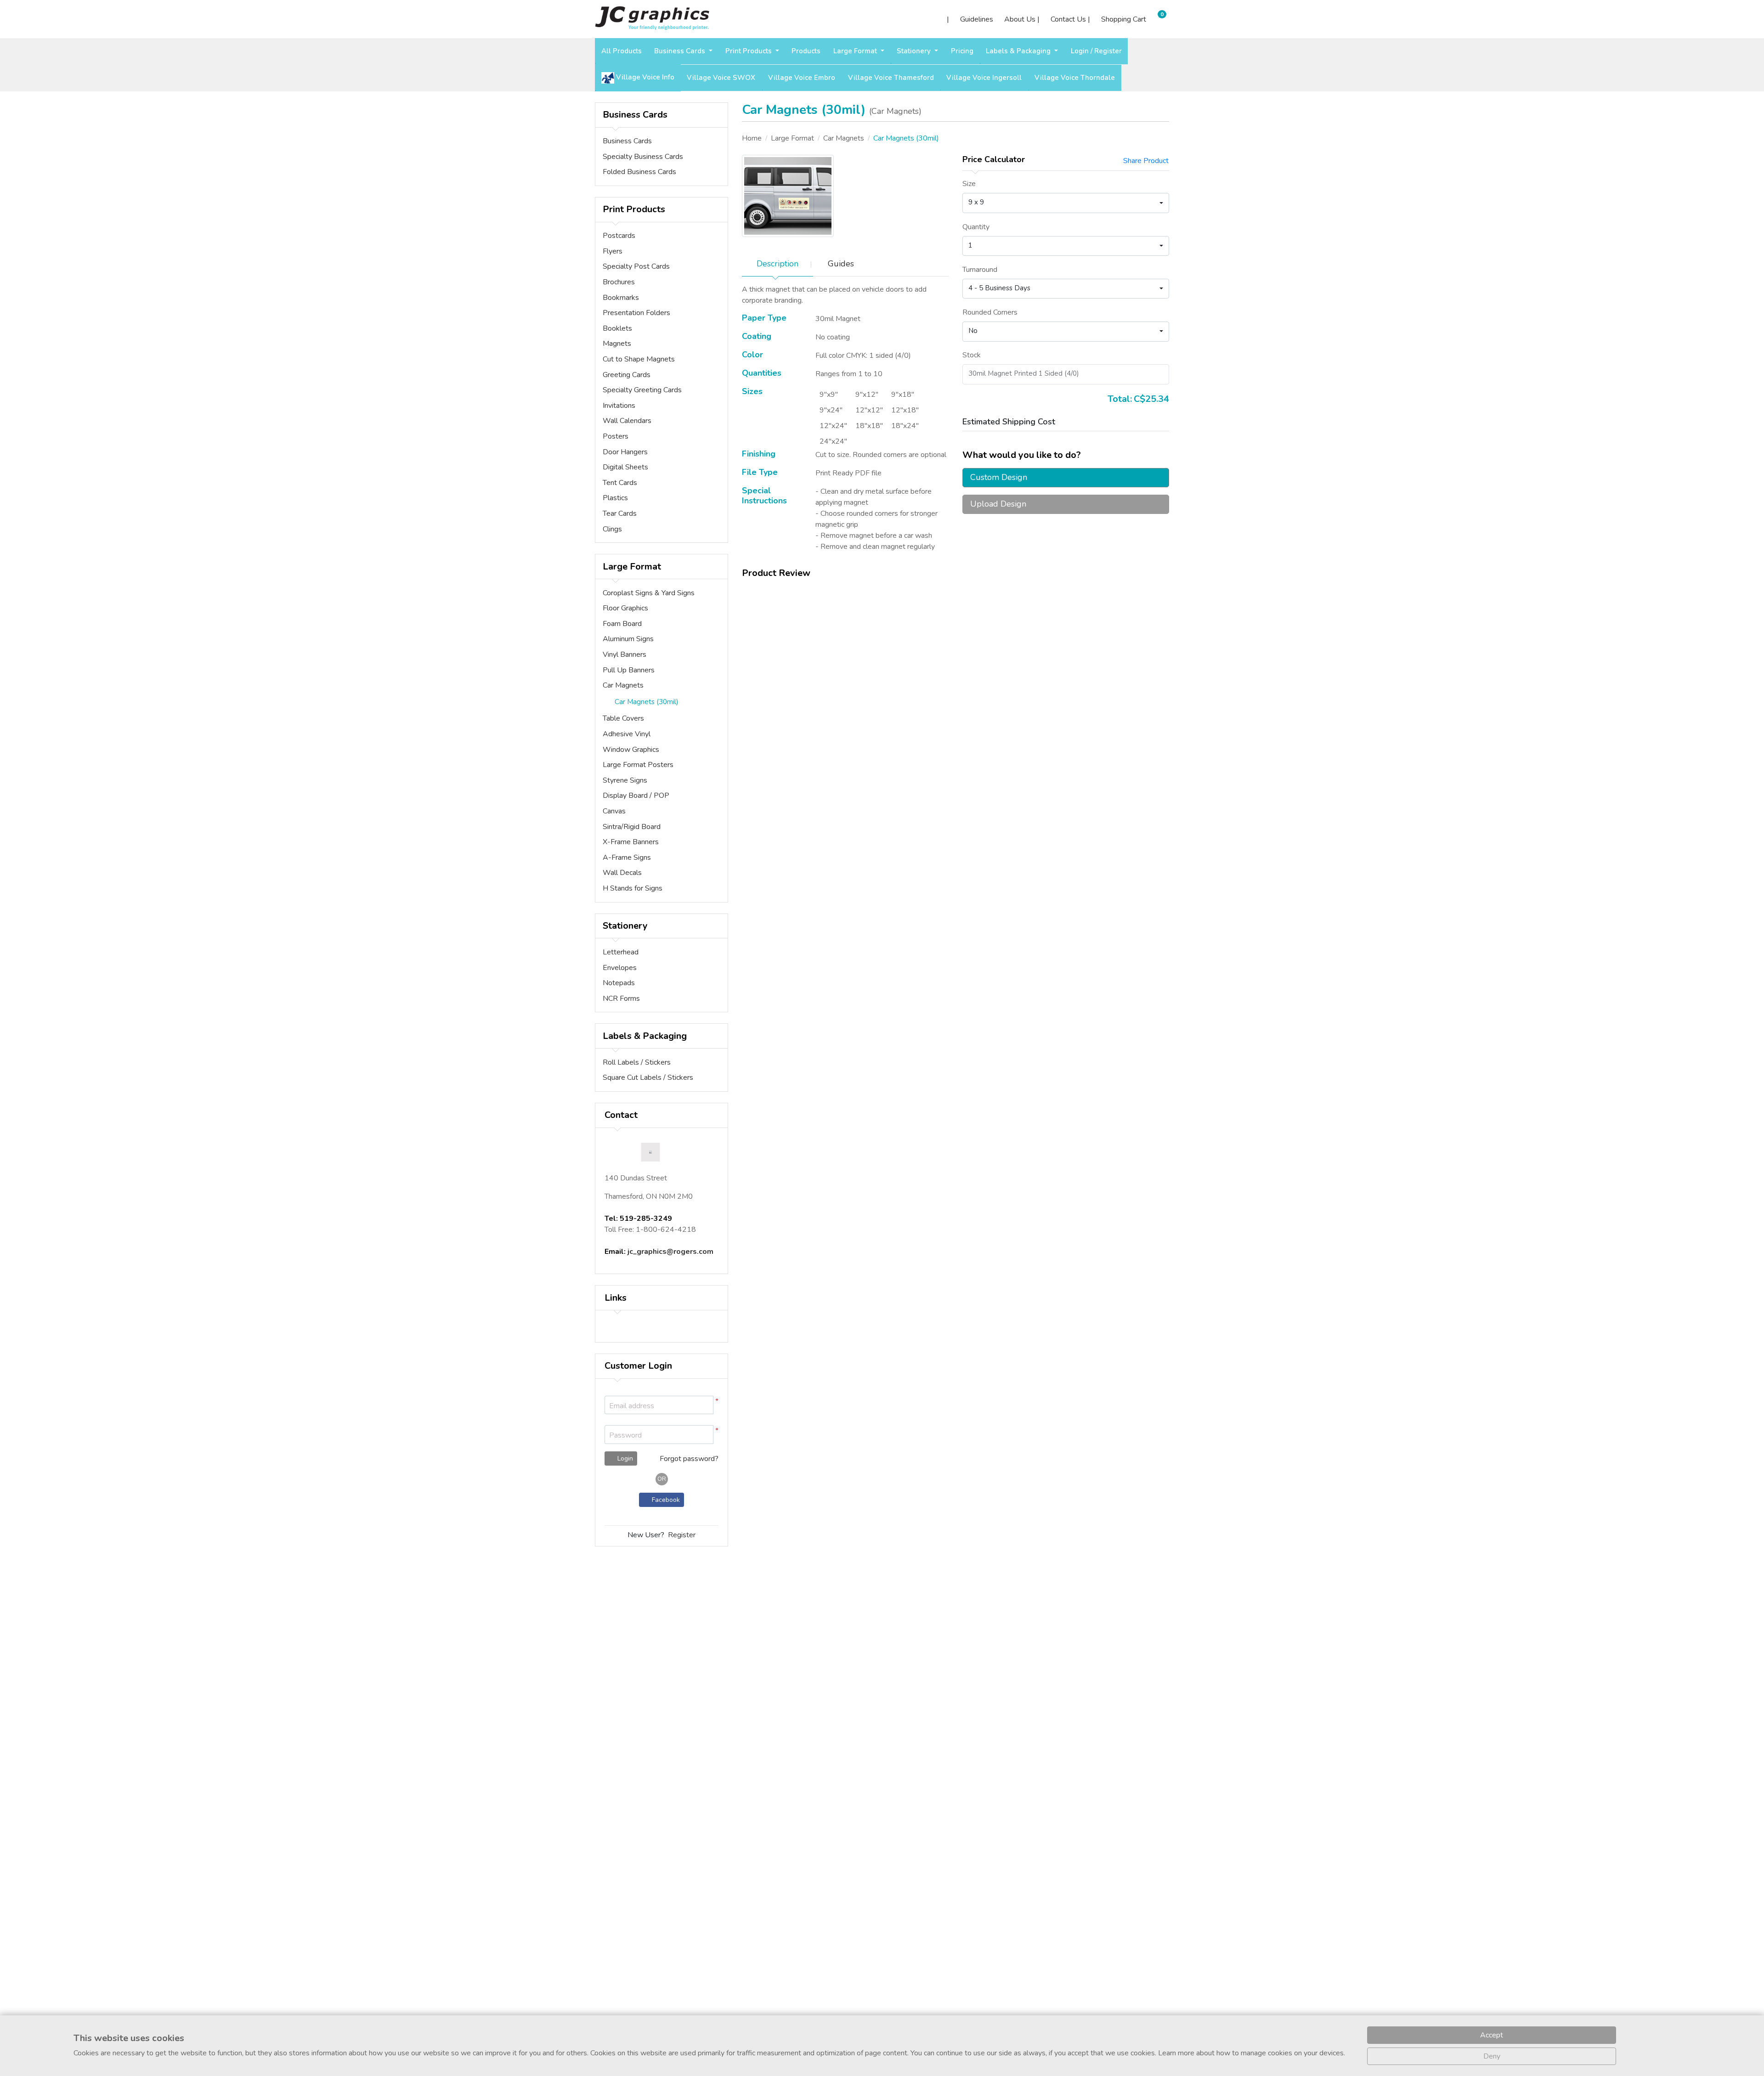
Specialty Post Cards (636, 266)
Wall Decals (622, 873)
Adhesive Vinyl (627, 734)
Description (777, 264)
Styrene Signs (625, 780)
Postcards (619, 236)
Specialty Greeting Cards (642, 390)
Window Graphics (631, 750)
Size (969, 184)
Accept (1492, 2035)
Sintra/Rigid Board (632, 827)
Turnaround (980, 270)
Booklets (617, 328)
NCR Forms (621, 999)
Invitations (619, 406)
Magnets (617, 344)
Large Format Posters (638, 765)
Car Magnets (623, 685)
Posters (616, 436)
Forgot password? (689, 1459)
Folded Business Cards (639, 172)
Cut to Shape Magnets (639, 359)
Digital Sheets (625, 467)
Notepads (619, 983)
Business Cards (627, 141)
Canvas (614, 811)
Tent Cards (620, 483)
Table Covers (623, 718)
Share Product (1146, 161)
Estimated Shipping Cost (1009, 422)
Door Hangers (625, 452)
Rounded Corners (990, 312)
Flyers (613, 251)
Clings (612, 529)
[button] (705, 1435)
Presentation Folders (636, 313)
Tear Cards (620, 513)
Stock (972, 355)
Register (682, 1535)
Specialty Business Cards (643, 157)
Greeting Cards (627, 375)
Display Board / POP (636, 795)
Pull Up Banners (629, 670)
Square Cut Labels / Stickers (648, 1077)
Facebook (664, 1500)
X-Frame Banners (631, 842)
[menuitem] (622, 51)
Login (624, 1458)
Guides (841, 264)
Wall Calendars (627, 421)
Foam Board (622, 624)
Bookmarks (621, 298)
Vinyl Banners (625, 654)
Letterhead (621, 952)
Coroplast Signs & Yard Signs (649, 593)
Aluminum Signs (628, 639)
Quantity (976, 227)
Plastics (615, 498)
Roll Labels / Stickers (637, 1062)
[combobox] (1066, 203)
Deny (1492, 2056)
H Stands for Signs (633, 888)
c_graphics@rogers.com (671, 1252)
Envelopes (620, 968)
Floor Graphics (625, 608)
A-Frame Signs (627, 857)
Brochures (619, 282)
